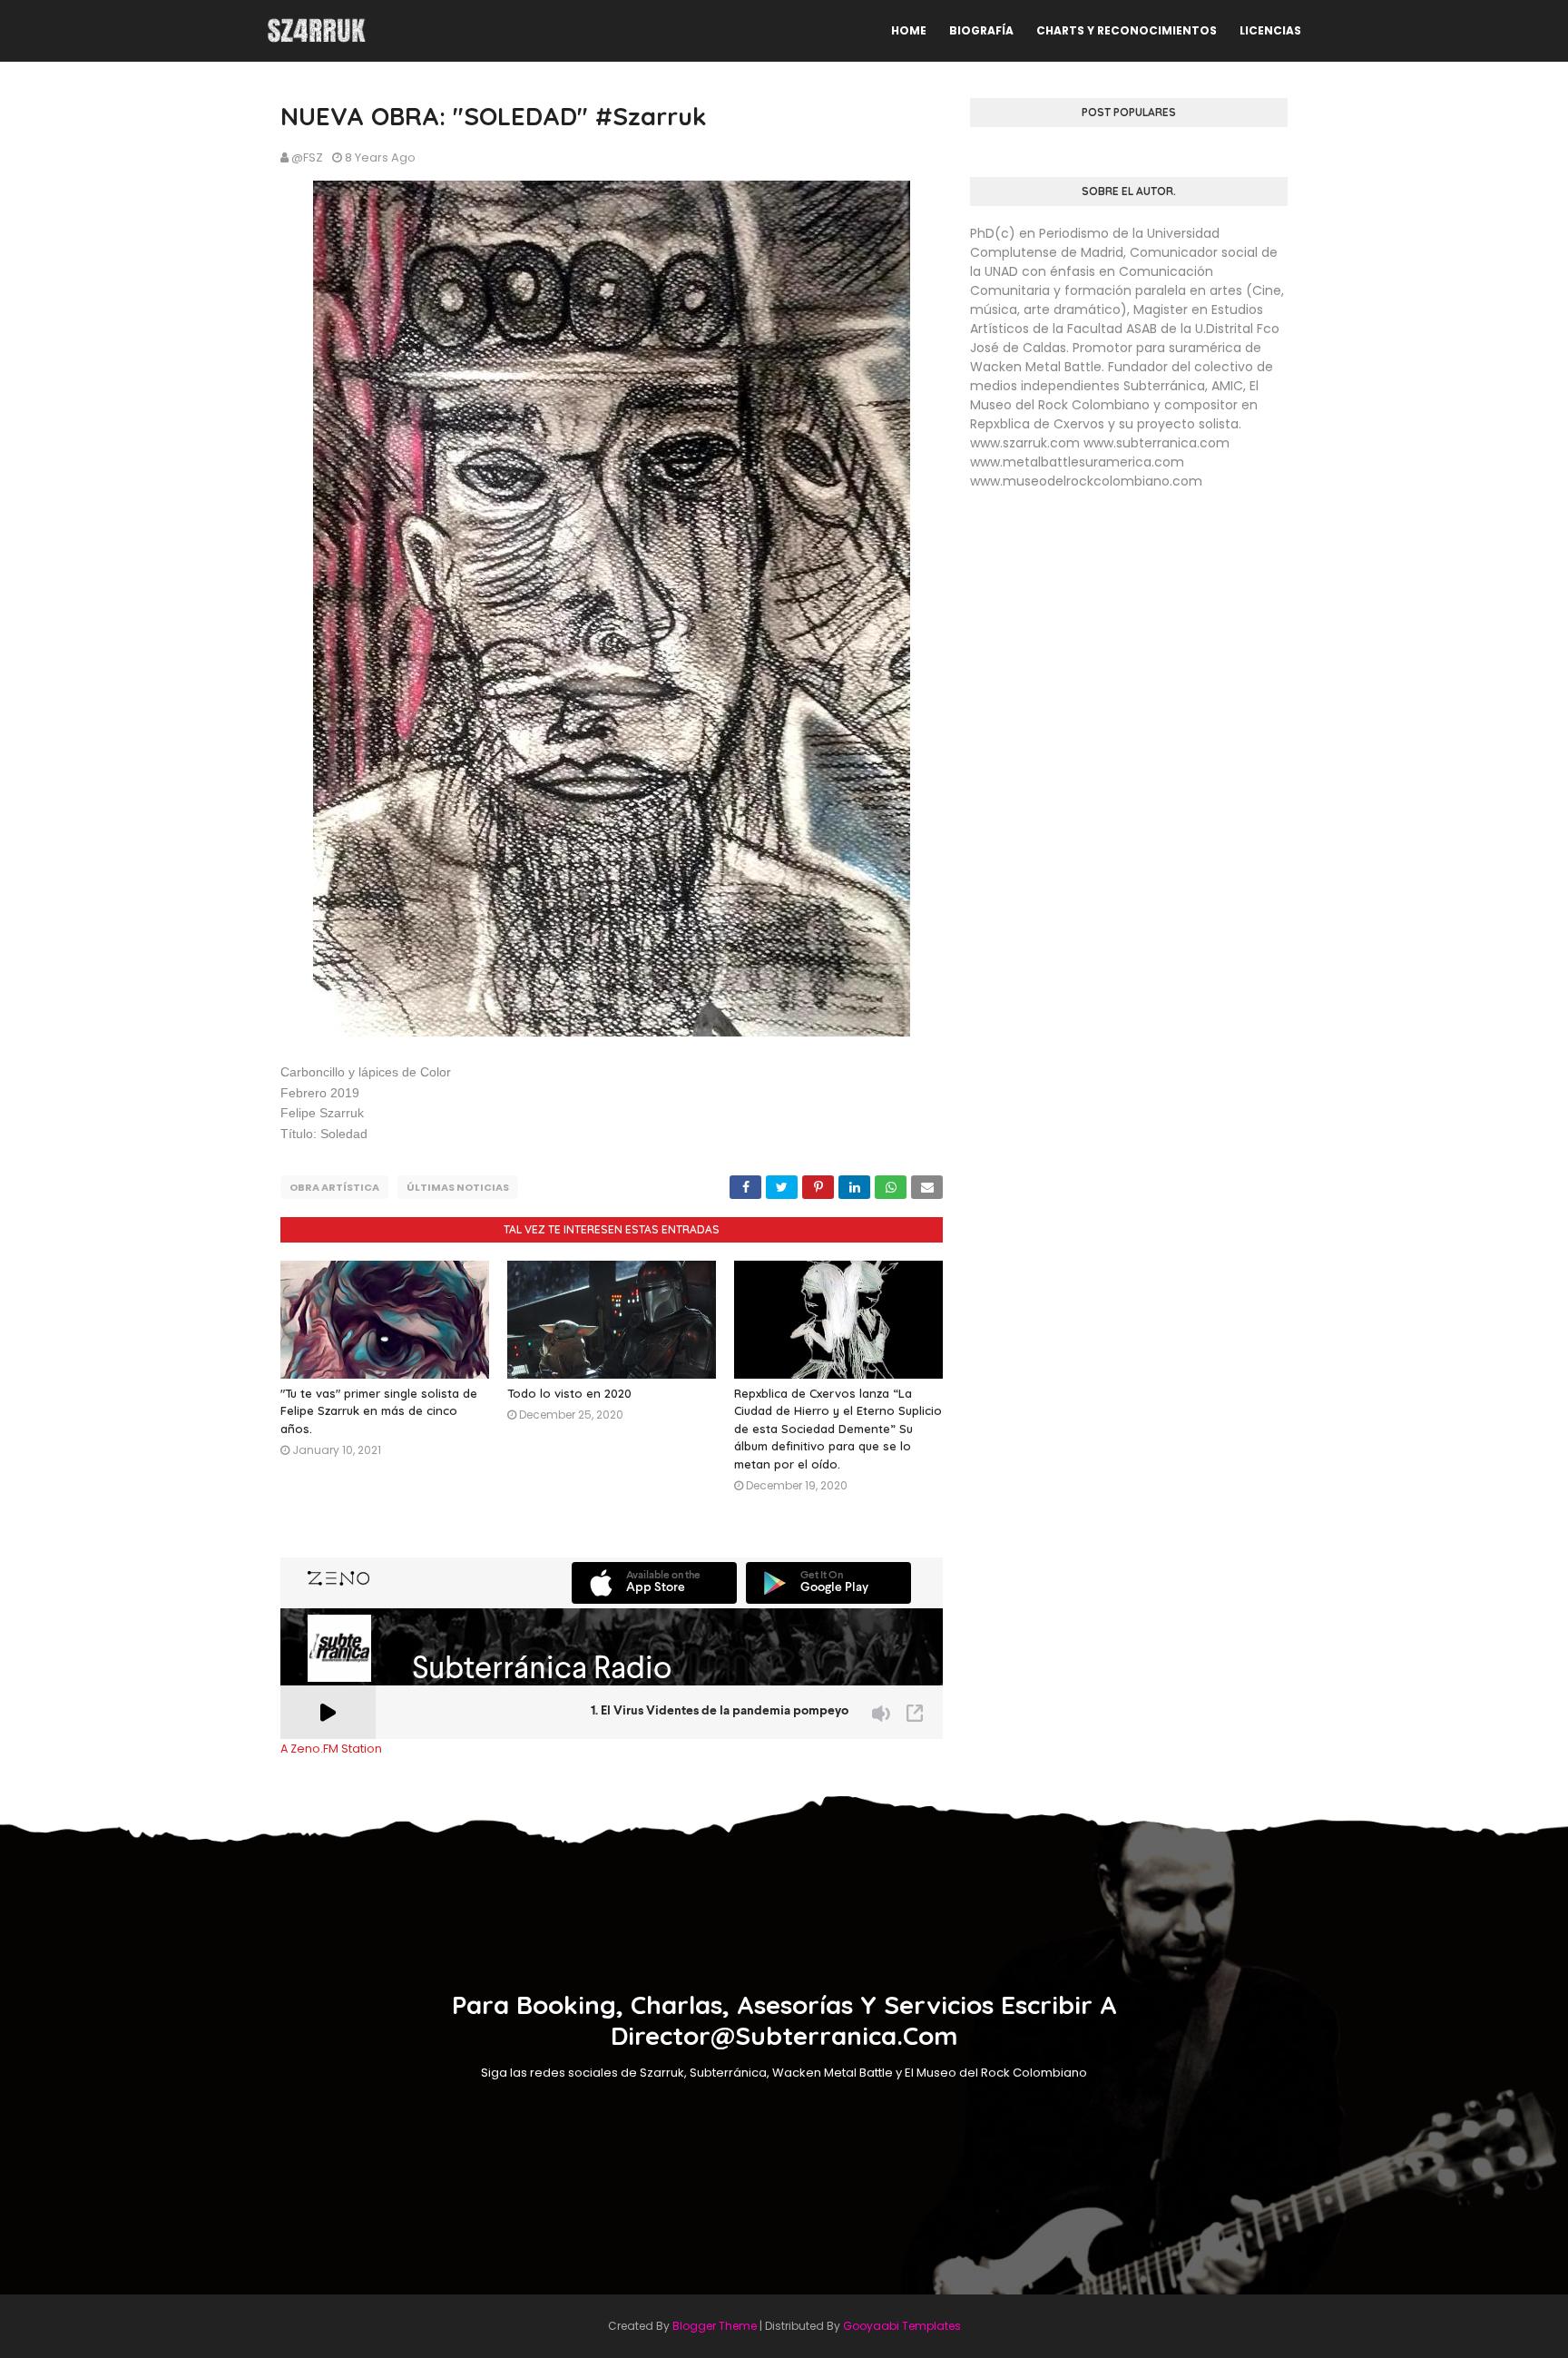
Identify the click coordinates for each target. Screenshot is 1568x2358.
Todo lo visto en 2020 (569, 1393)
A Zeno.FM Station (331, 1749)
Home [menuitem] (909, 30)
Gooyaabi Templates (902, 2326)
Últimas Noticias (458, 1187)
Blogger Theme (715, 2326)
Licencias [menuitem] (1270, 30)
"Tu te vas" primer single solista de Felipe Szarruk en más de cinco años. (379, 1411)
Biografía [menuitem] (981, 30)
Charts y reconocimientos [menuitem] (1127, 30)
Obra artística (334, 1187)
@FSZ (307, 157)
